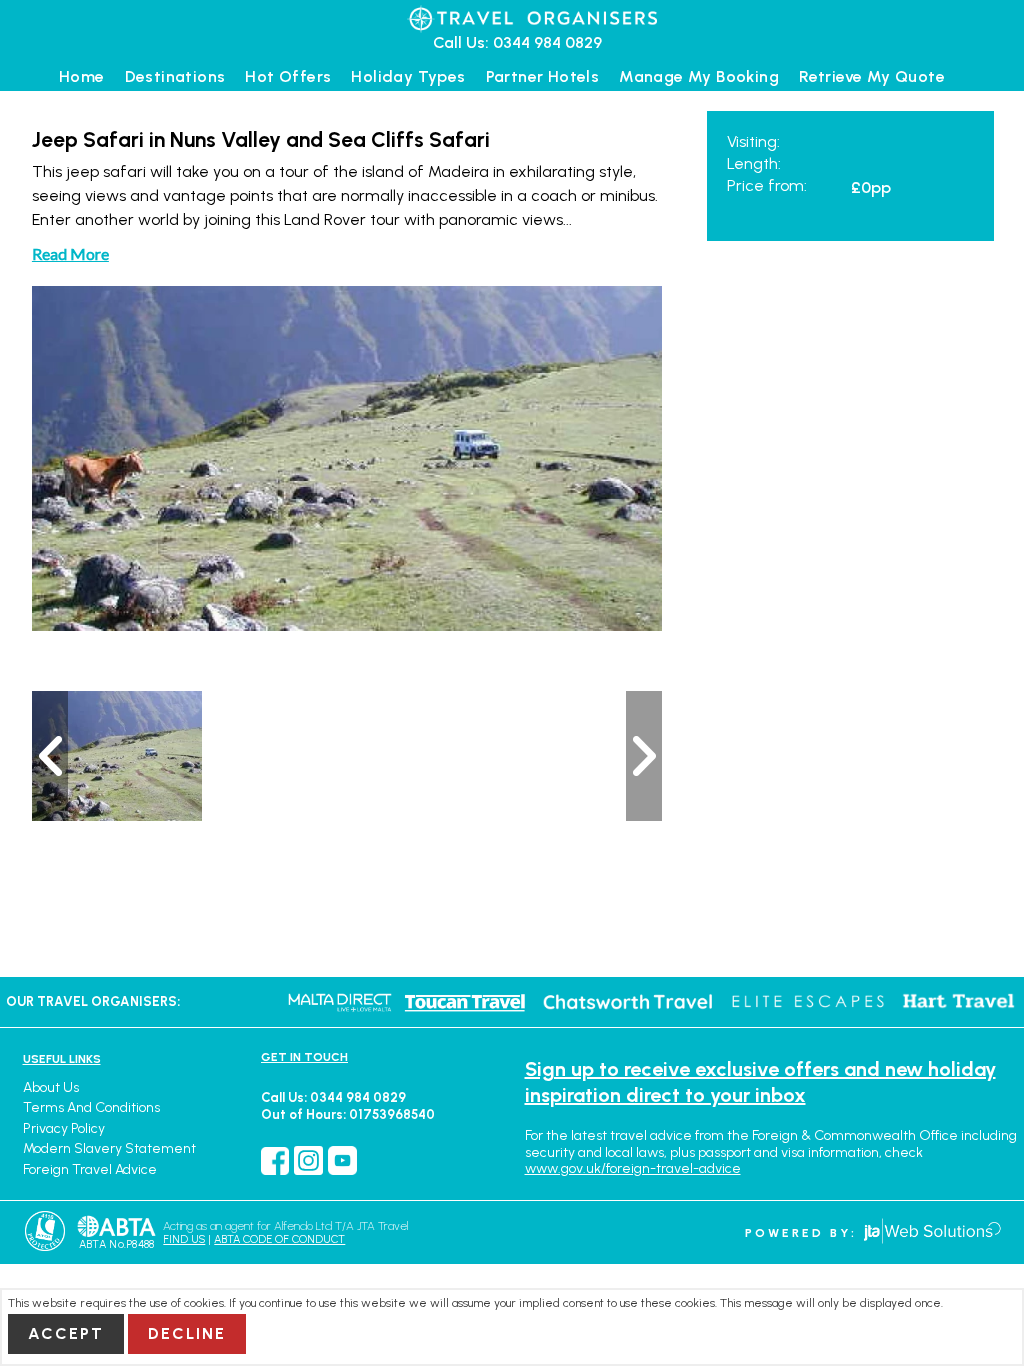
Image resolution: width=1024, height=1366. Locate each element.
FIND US (184, 1239)
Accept (66, 1333)
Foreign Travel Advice (90, 1169)
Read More (70, 253)
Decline (187, 1333)
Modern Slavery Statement (109, 1148)
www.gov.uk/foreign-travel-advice (633, 1168)
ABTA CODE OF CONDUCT (279, 1239)
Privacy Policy (64, 1128)
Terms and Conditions (91, 1107)
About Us (51, 1087)
